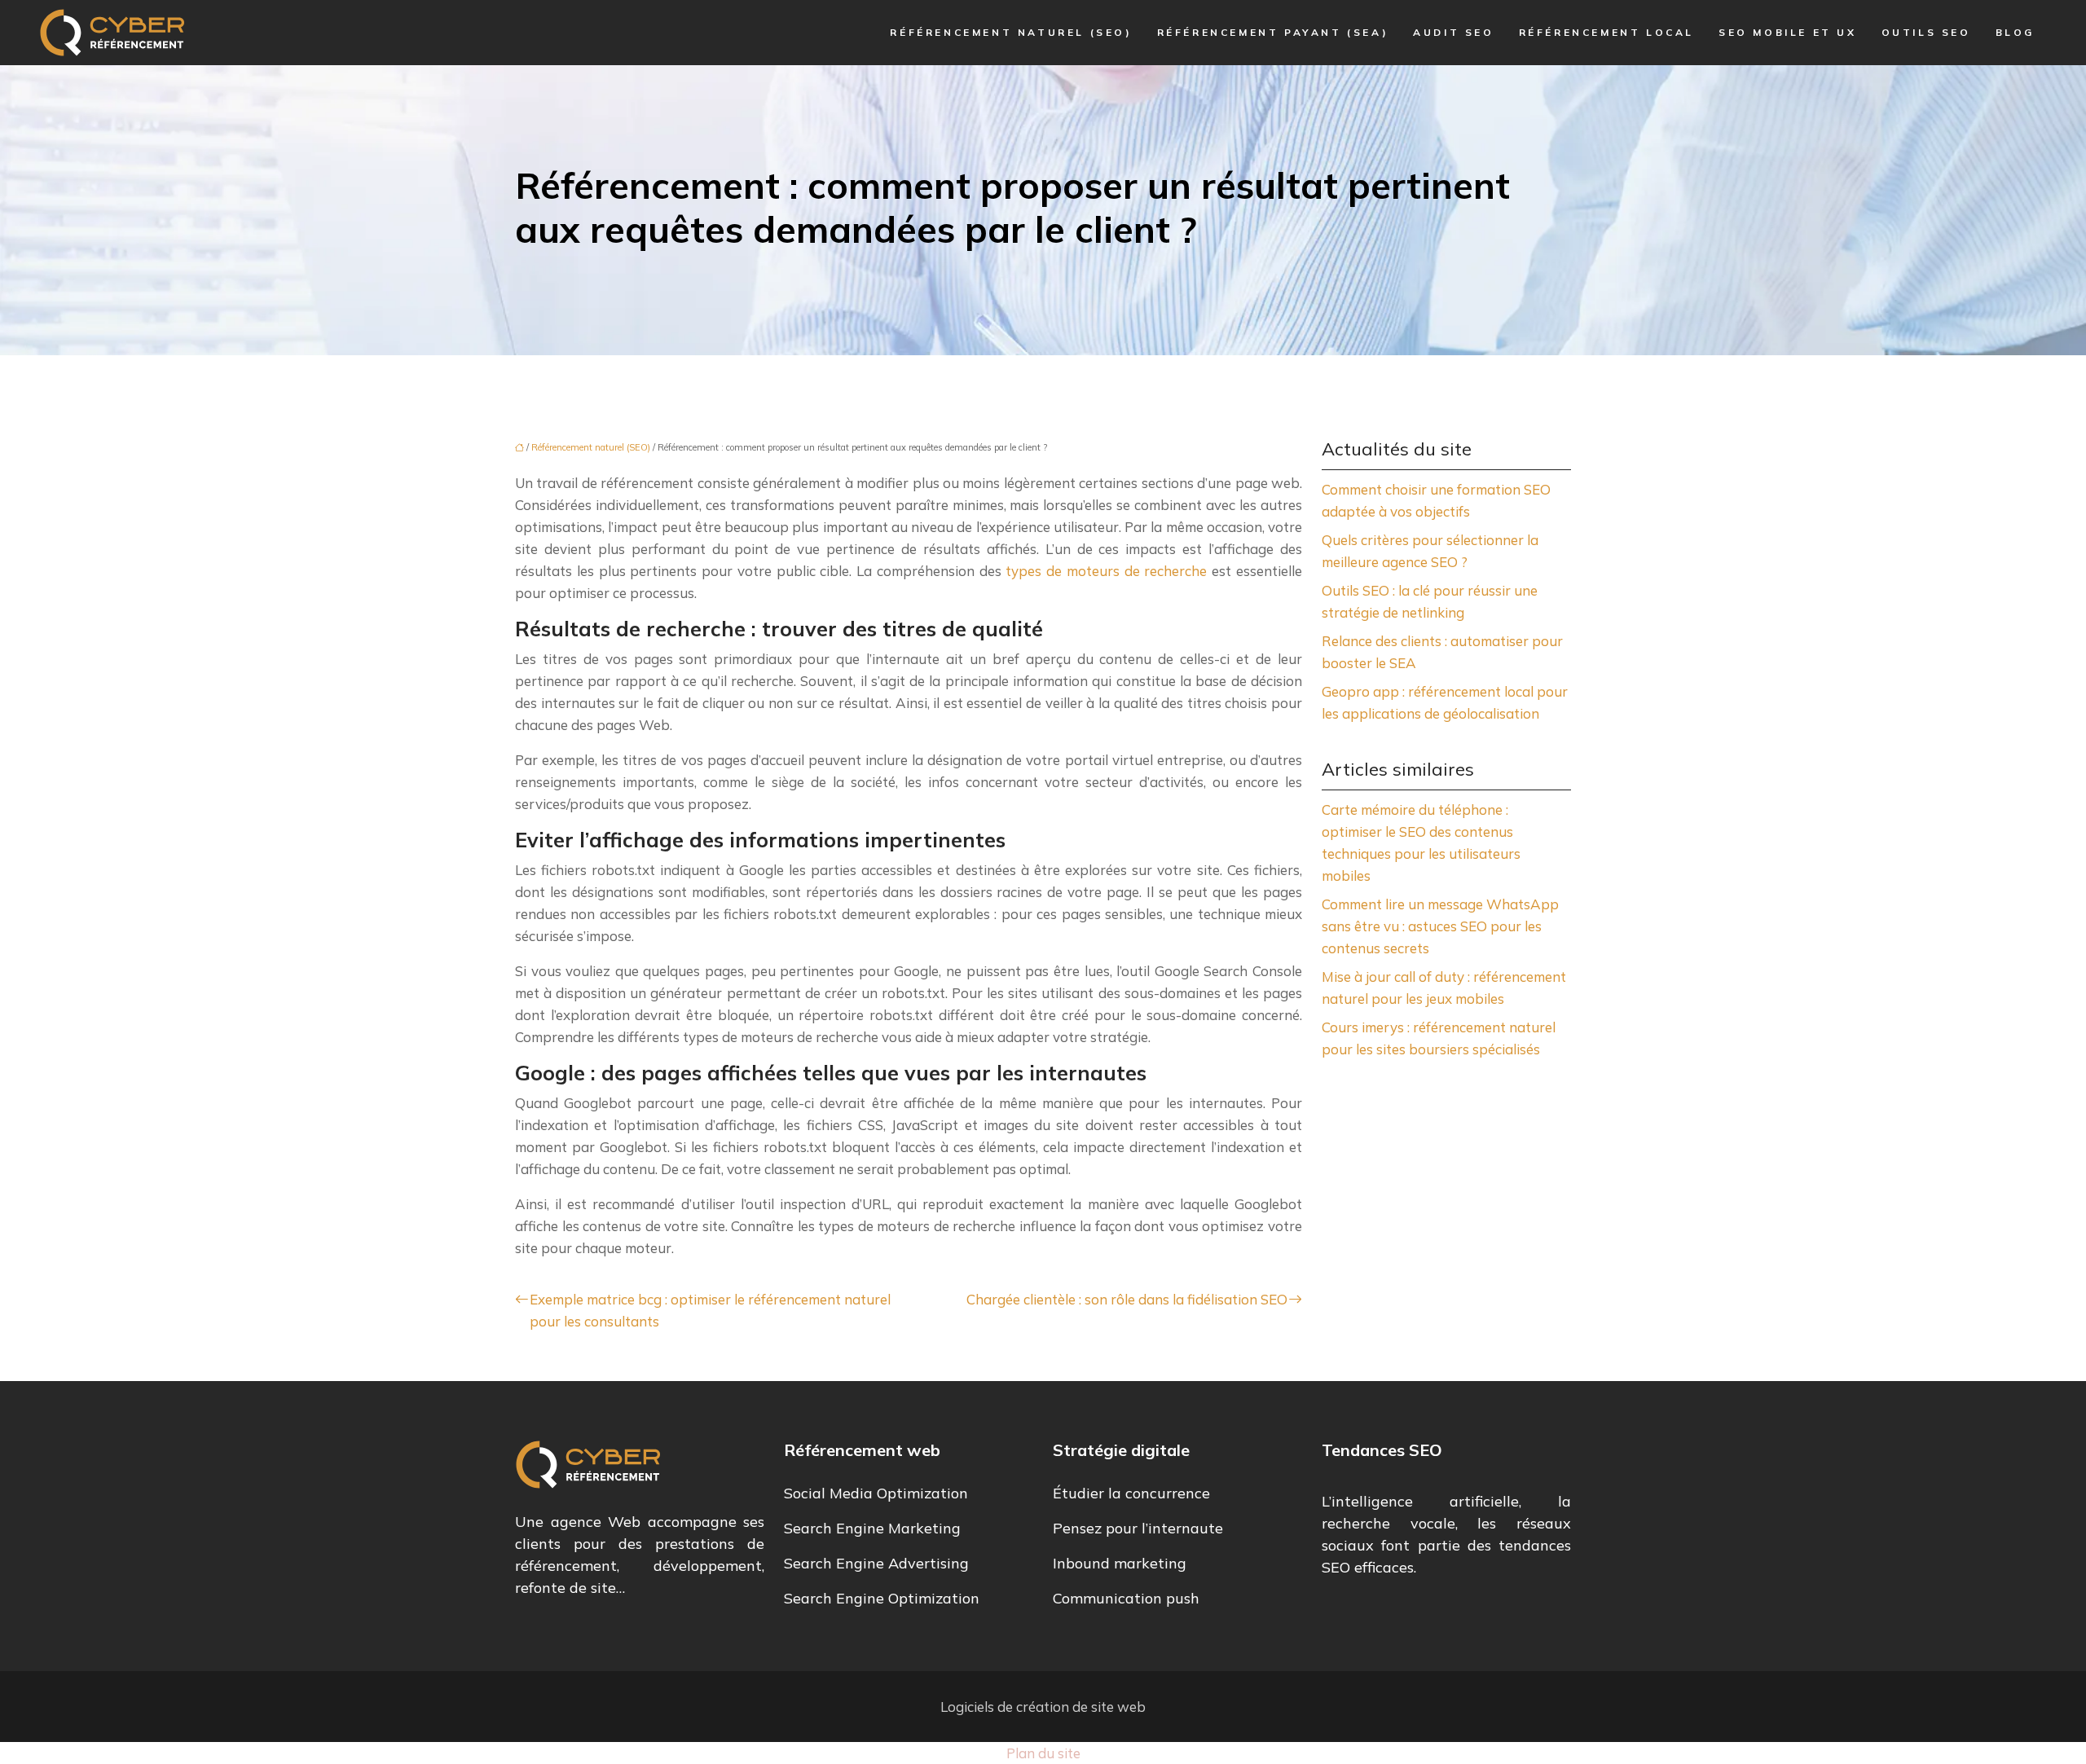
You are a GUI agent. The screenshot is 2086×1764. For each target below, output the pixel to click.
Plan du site (1043, 1753)
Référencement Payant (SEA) (1273, 32)
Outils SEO (1926, 32)
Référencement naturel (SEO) (1011, 32)
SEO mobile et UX (1788, 32)
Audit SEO (1453, 32)
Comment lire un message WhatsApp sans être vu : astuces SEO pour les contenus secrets (1440, 926)
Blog (2015, 32)
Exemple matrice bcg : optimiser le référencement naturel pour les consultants (710, 1310)
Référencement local (1606, 32)
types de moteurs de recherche (1106, 571)
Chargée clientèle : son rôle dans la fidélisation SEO (1127, 1299)
